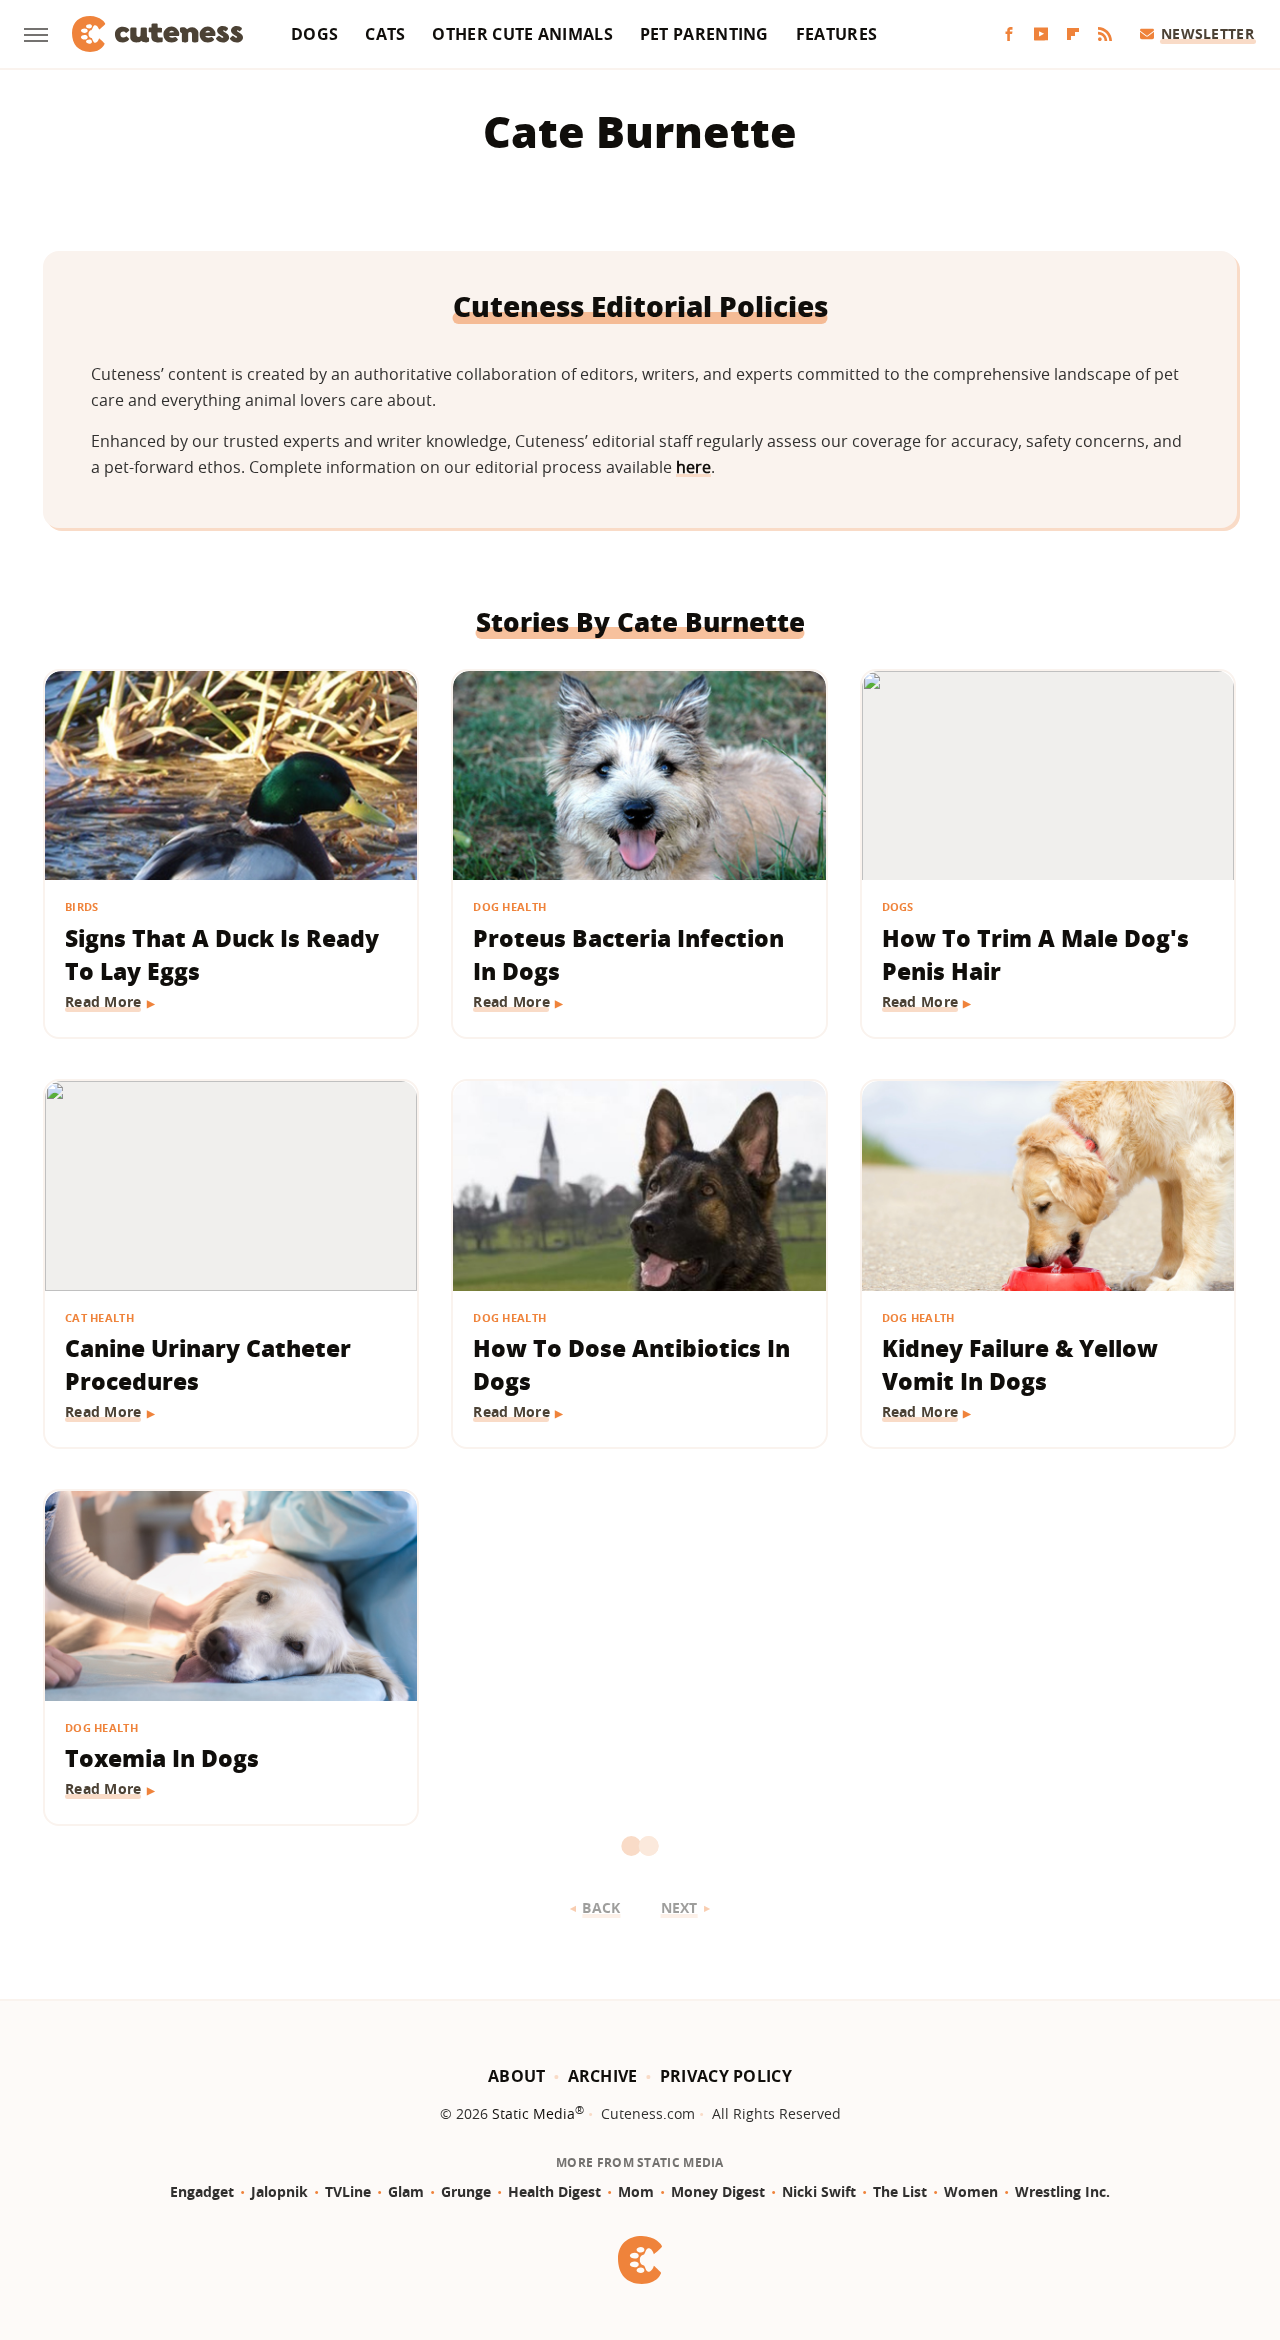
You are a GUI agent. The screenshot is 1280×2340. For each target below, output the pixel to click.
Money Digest (718, 2191)
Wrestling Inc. (1062, 2191)
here (693, 467)
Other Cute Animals (522, 34)
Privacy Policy (726, 2076)
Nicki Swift (819, 2191)
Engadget (202, 2191)
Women (971, 2191)
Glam (406, 2191)
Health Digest (554, 2191)
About (517, 2076)
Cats (385, 34)
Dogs (314, 34)
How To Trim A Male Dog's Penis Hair (1035, 954)
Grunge (466, 2191)
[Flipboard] (1073, 34)
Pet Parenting (704, 34)
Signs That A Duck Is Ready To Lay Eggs (222, 954)
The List (900, 2191)
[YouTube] (1041, 34)
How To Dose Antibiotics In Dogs (631, 1364)
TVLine (348, 2191)
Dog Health (509, 906)
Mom (636, 2191)
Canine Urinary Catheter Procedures (208, 1364)
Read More (103, 1001)
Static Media (533, 2113)
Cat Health (99, 1317)
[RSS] (1105, 34)
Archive (603, 2076)
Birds (82, 906)
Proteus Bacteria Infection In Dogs (628, 954)
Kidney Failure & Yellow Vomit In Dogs (1020, 1364)
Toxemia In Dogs (162, 1758)
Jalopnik (279, 2191)
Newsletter (1207, 33)
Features (836, 34)
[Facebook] (1009, 34)
